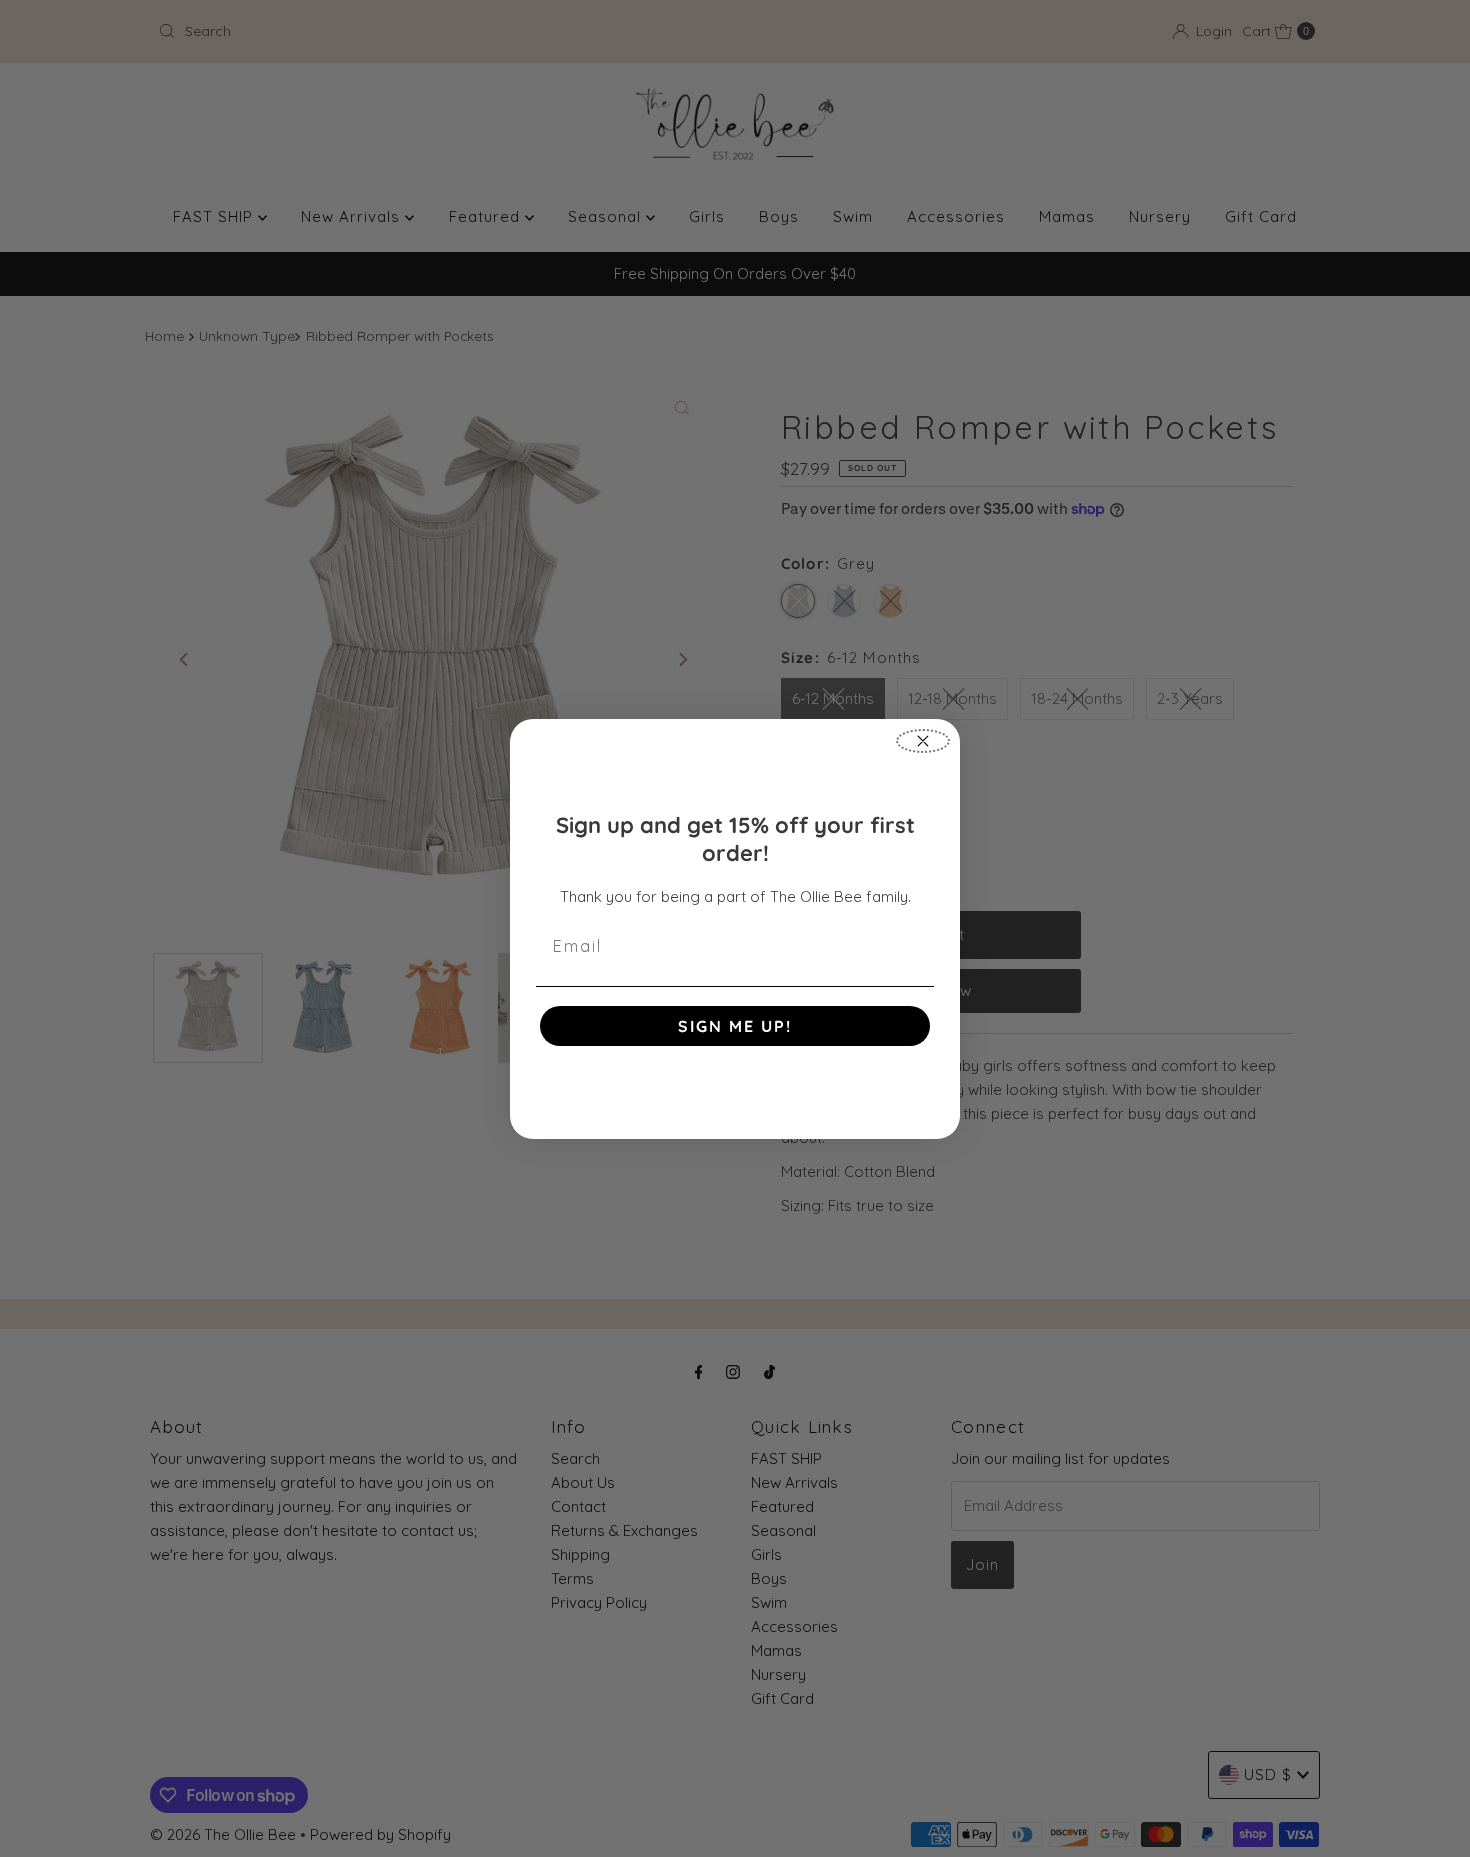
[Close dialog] (923, 741)
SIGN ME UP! (735, 1026)
